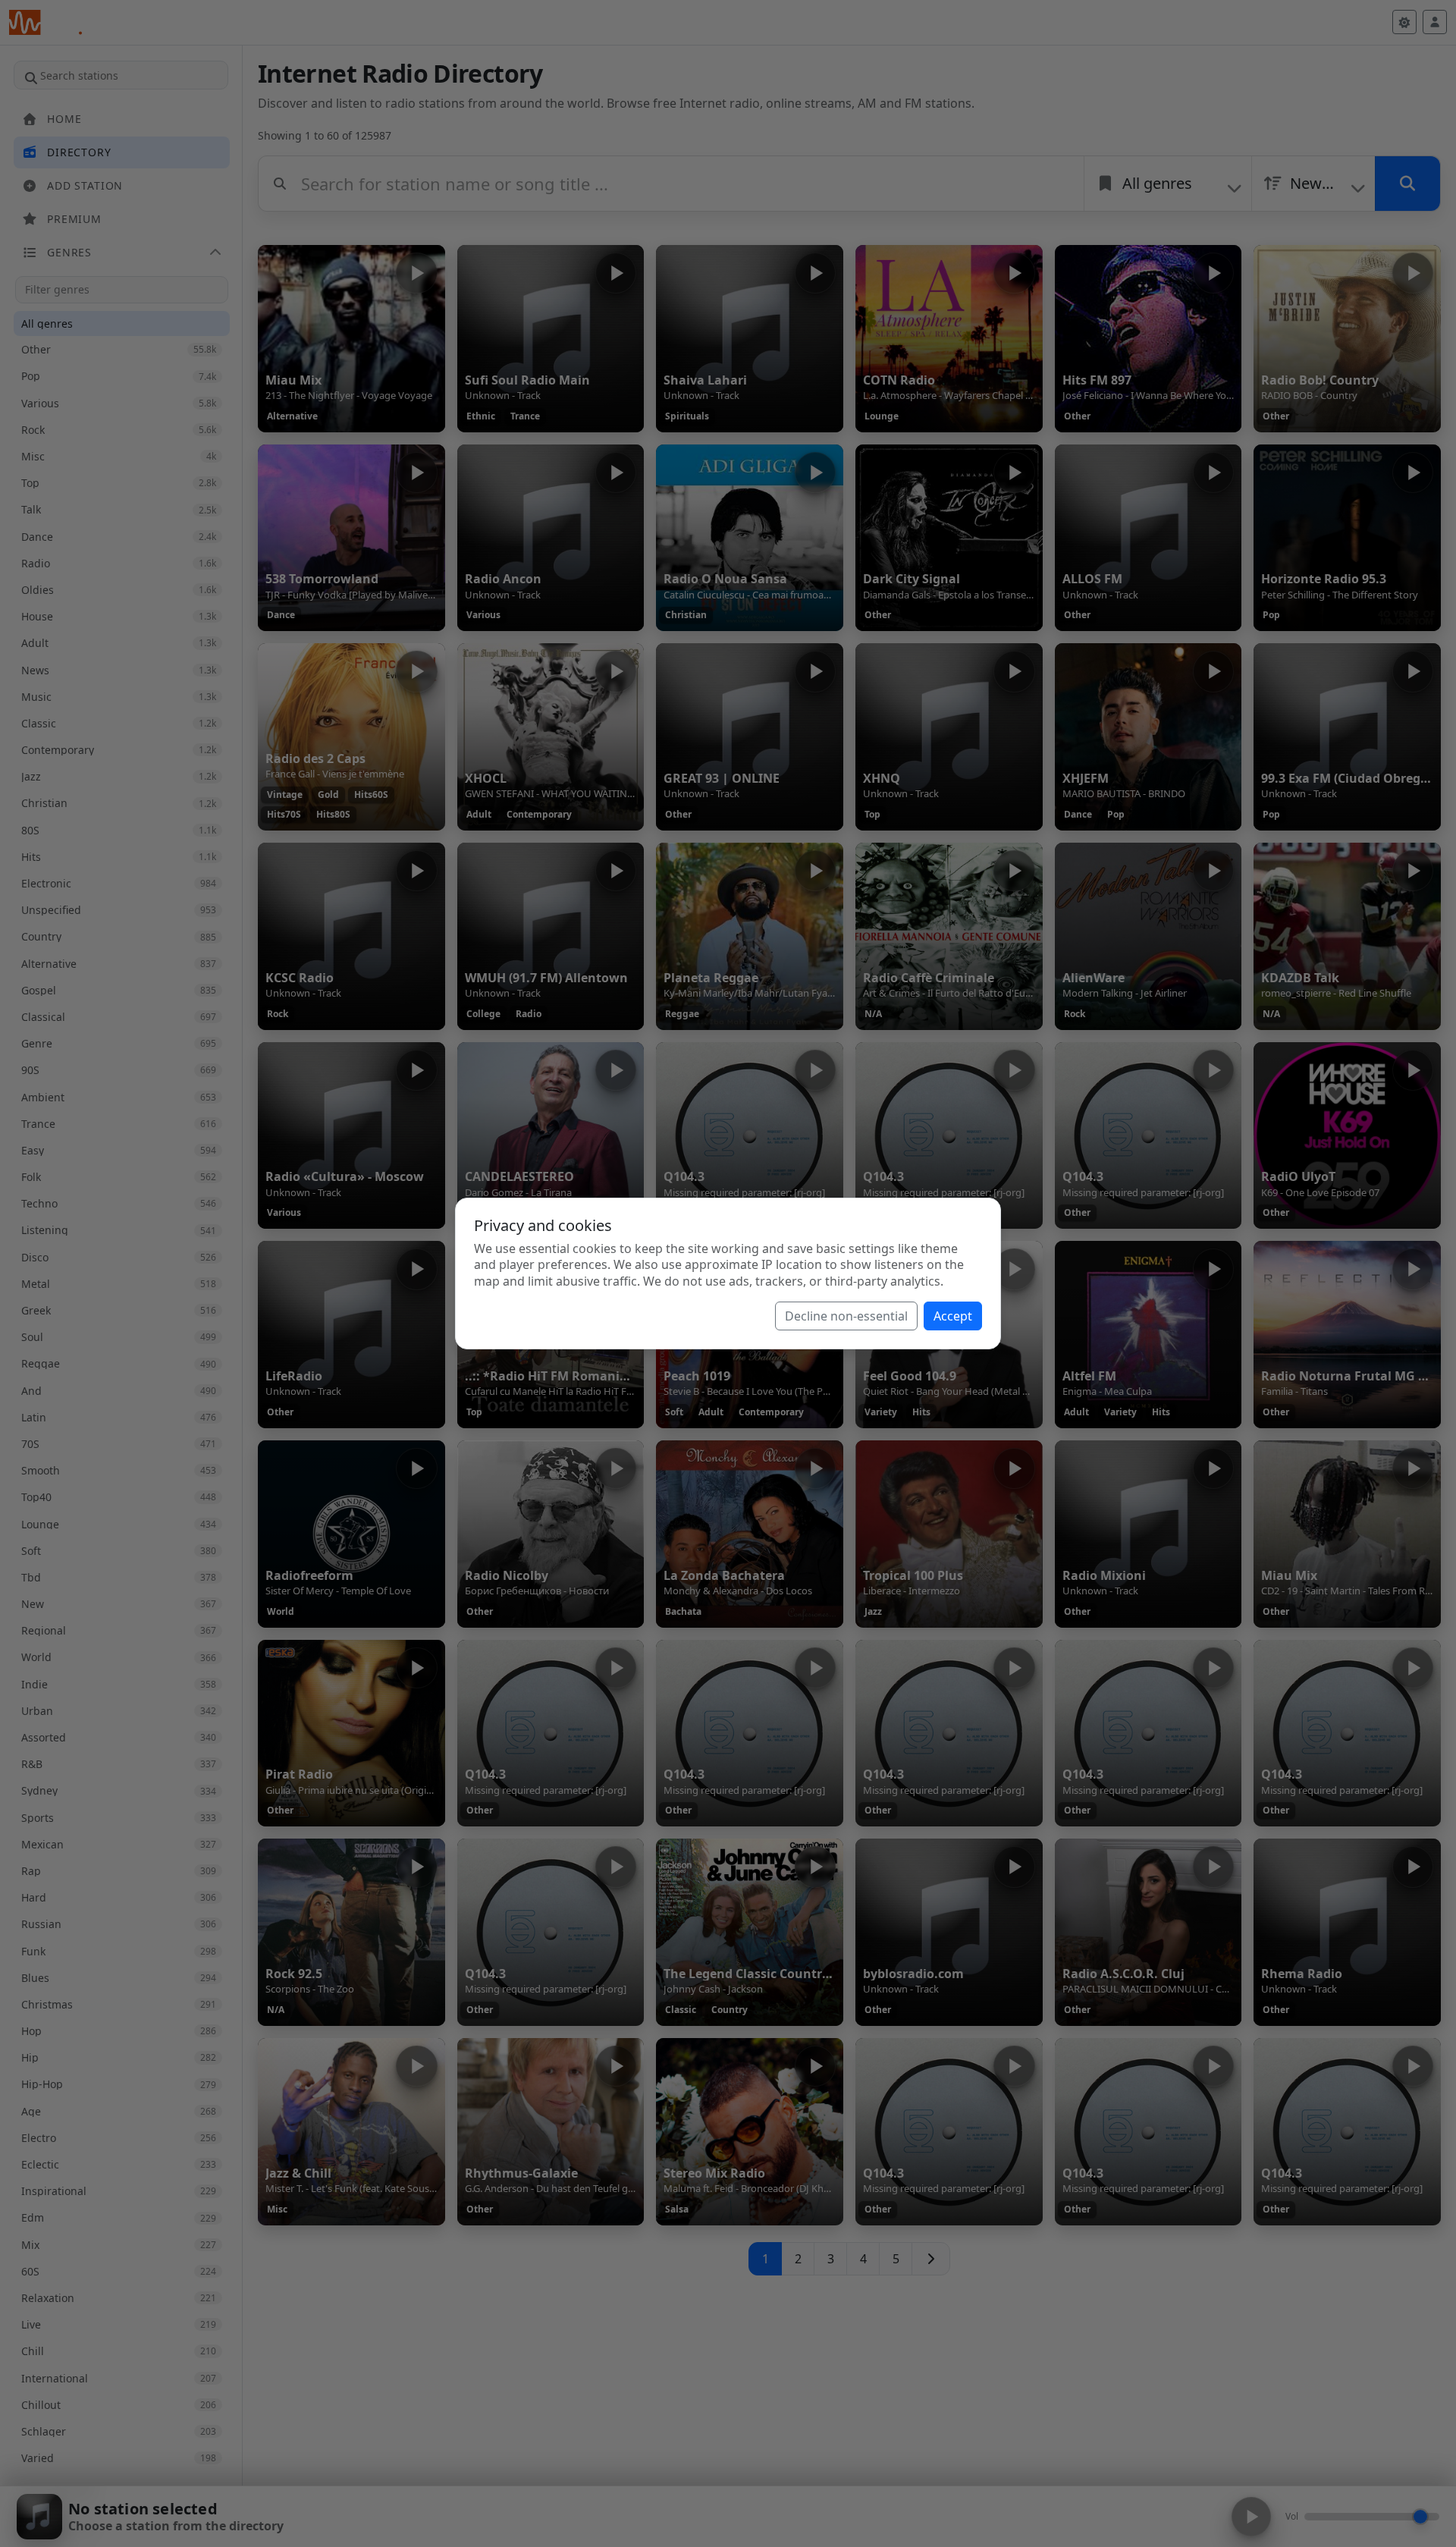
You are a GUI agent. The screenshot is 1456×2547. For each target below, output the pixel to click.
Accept (953, 1316)
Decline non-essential (846, 1316)
